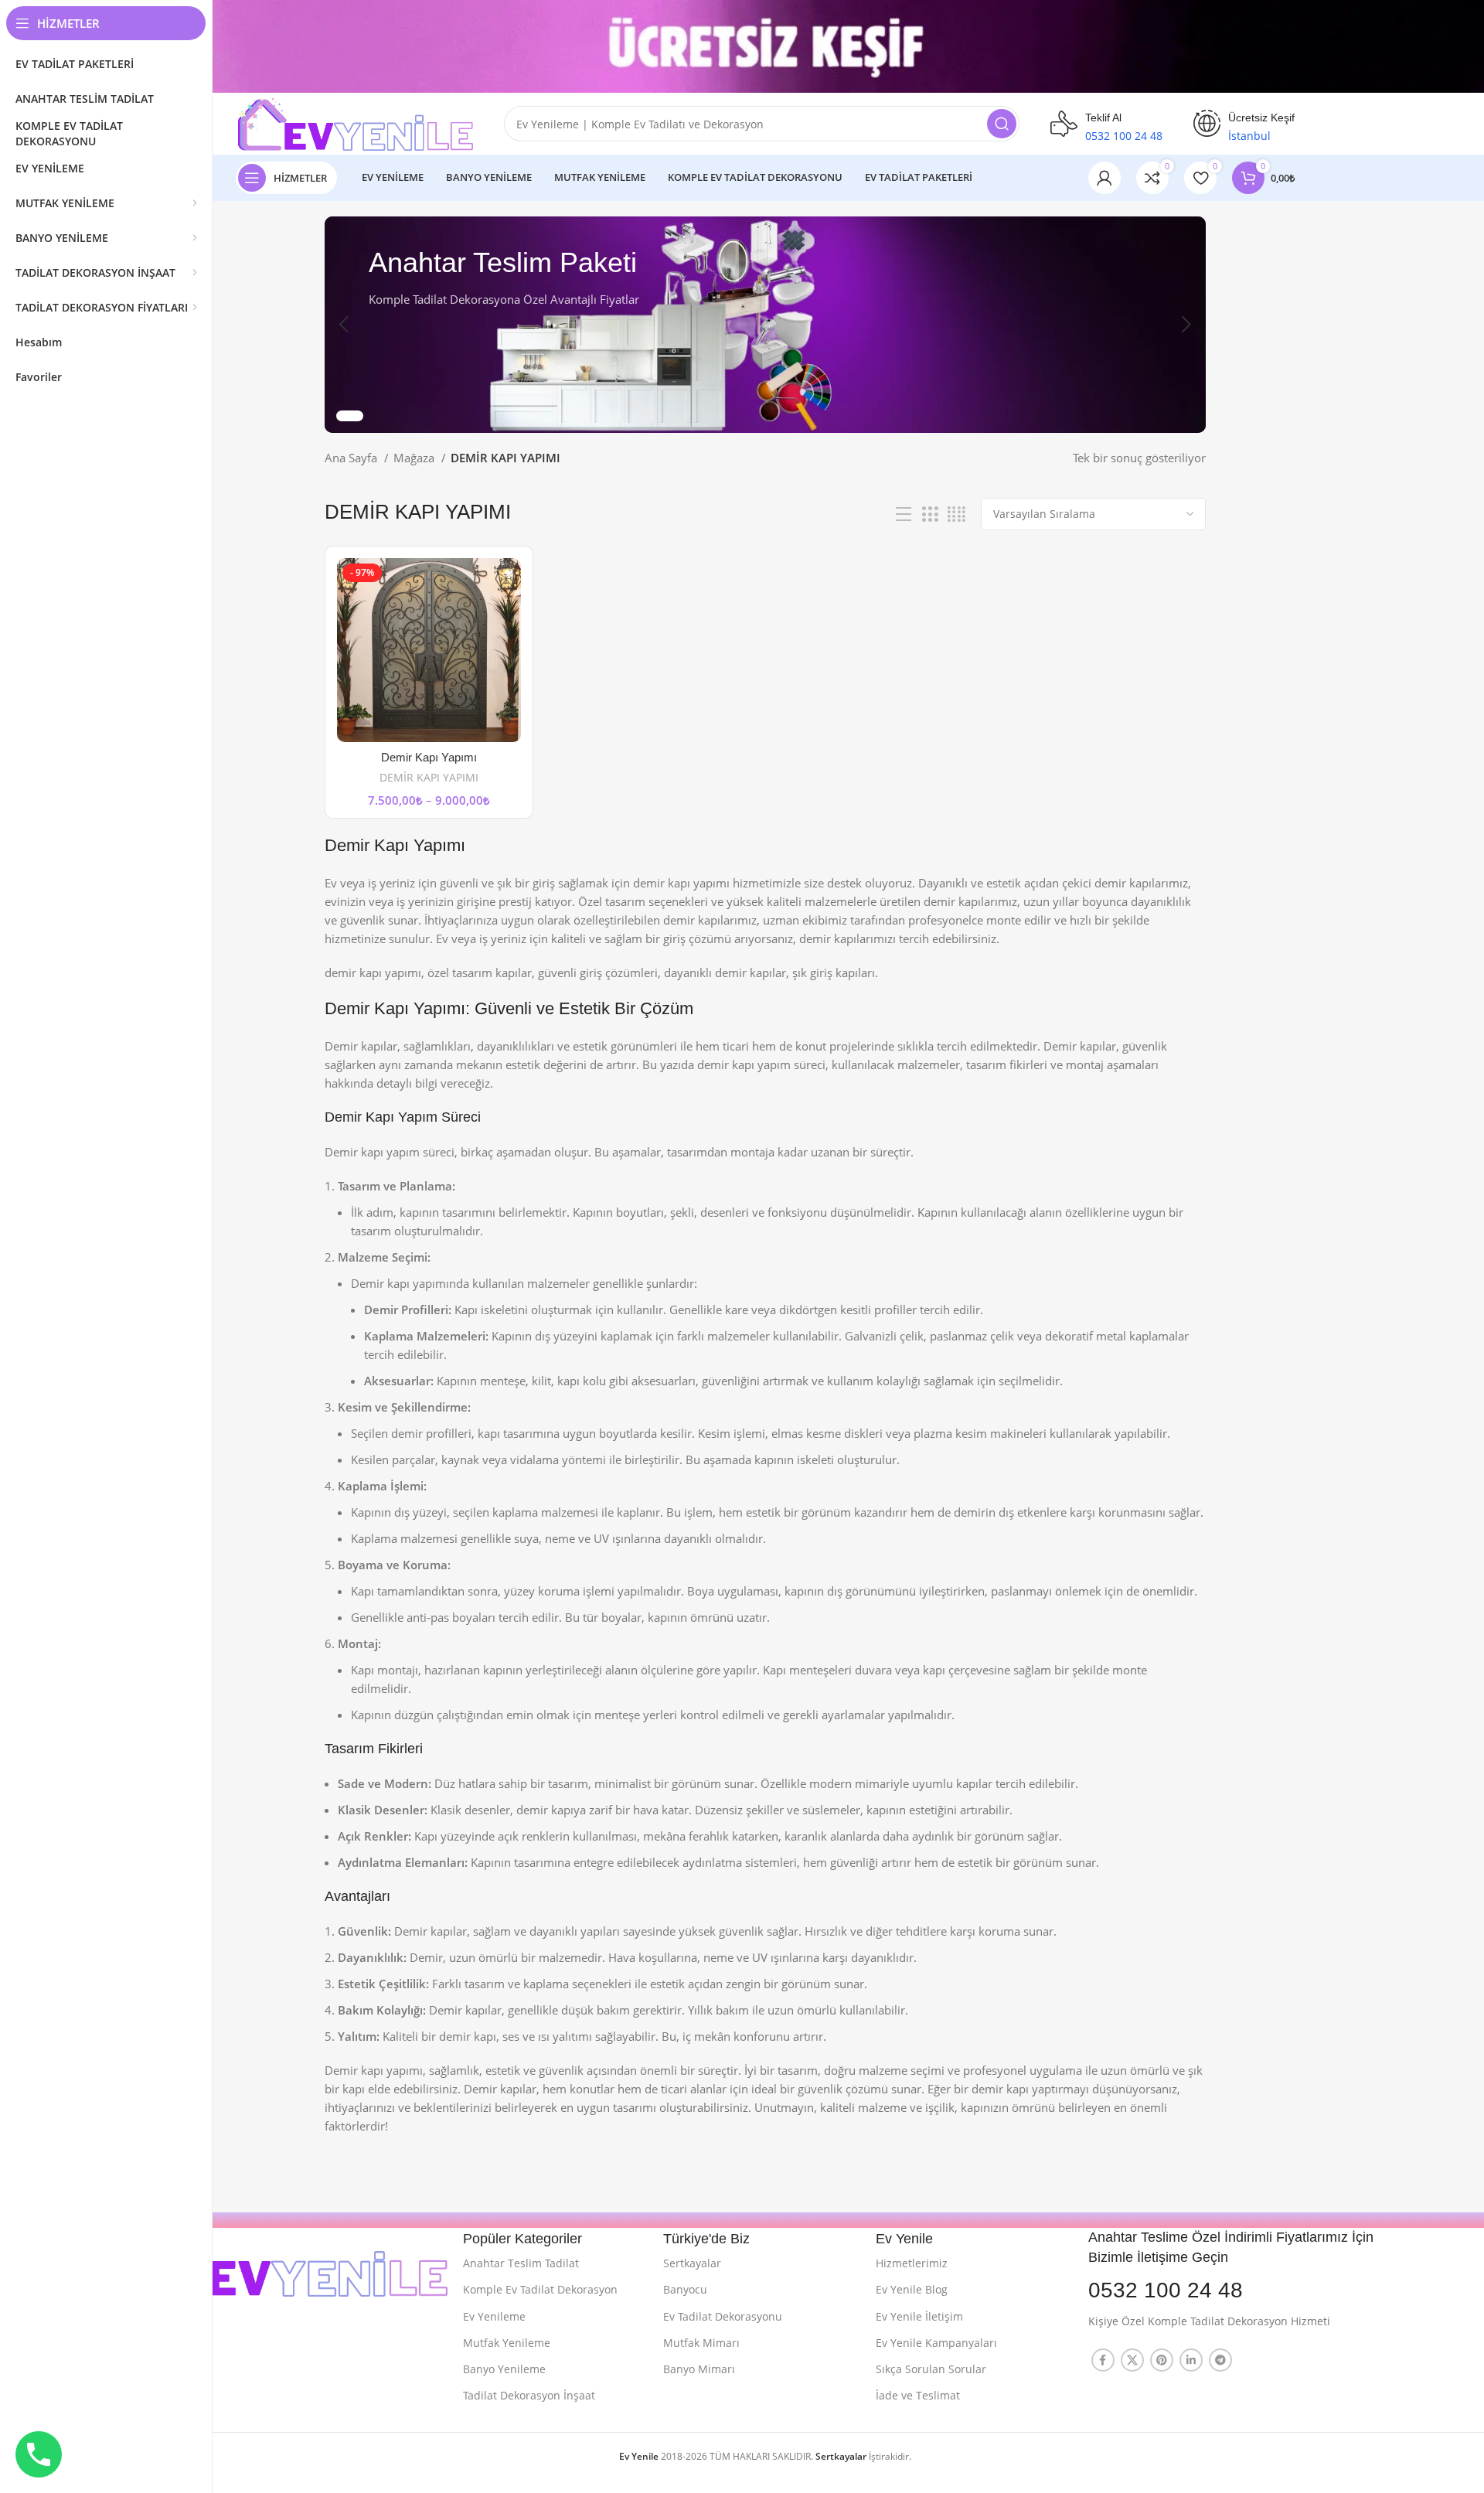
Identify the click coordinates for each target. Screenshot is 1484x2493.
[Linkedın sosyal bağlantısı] (1191, 2360)
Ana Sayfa (352, 458)
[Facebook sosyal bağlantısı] (1103, 2360)
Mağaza (415, 458)
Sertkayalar (692, 2263)
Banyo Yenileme (504, 2369)
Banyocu (685, 2289)
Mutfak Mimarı (701, 2343)
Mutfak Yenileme (507, 2343)
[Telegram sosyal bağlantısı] (1220, 2360)
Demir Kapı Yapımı (429, 757)
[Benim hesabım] (1104, 178)
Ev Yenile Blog (912, 2289)
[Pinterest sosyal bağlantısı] (1162, 2360)
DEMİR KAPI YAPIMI (429, 777)
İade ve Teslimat (918, 2395)
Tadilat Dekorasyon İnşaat (529, 2395)
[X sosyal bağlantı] (1132, 2360)
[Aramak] (1002, 124)
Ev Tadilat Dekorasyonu (723, 2316)
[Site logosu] (354, 122)
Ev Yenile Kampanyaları (936, 2343)
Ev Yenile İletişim (919, 2316)
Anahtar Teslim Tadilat (521, 2263)
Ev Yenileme (494, 2316)
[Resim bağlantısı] (297, 2261)
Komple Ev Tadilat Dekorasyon (540, 2289)
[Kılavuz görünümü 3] (930, 514)
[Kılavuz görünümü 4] (956, 514)
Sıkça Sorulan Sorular (931, 2369)
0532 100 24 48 (1166, 2290)
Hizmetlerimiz (912, 2263)
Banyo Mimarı (699, 2369)
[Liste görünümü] (904, 514)
